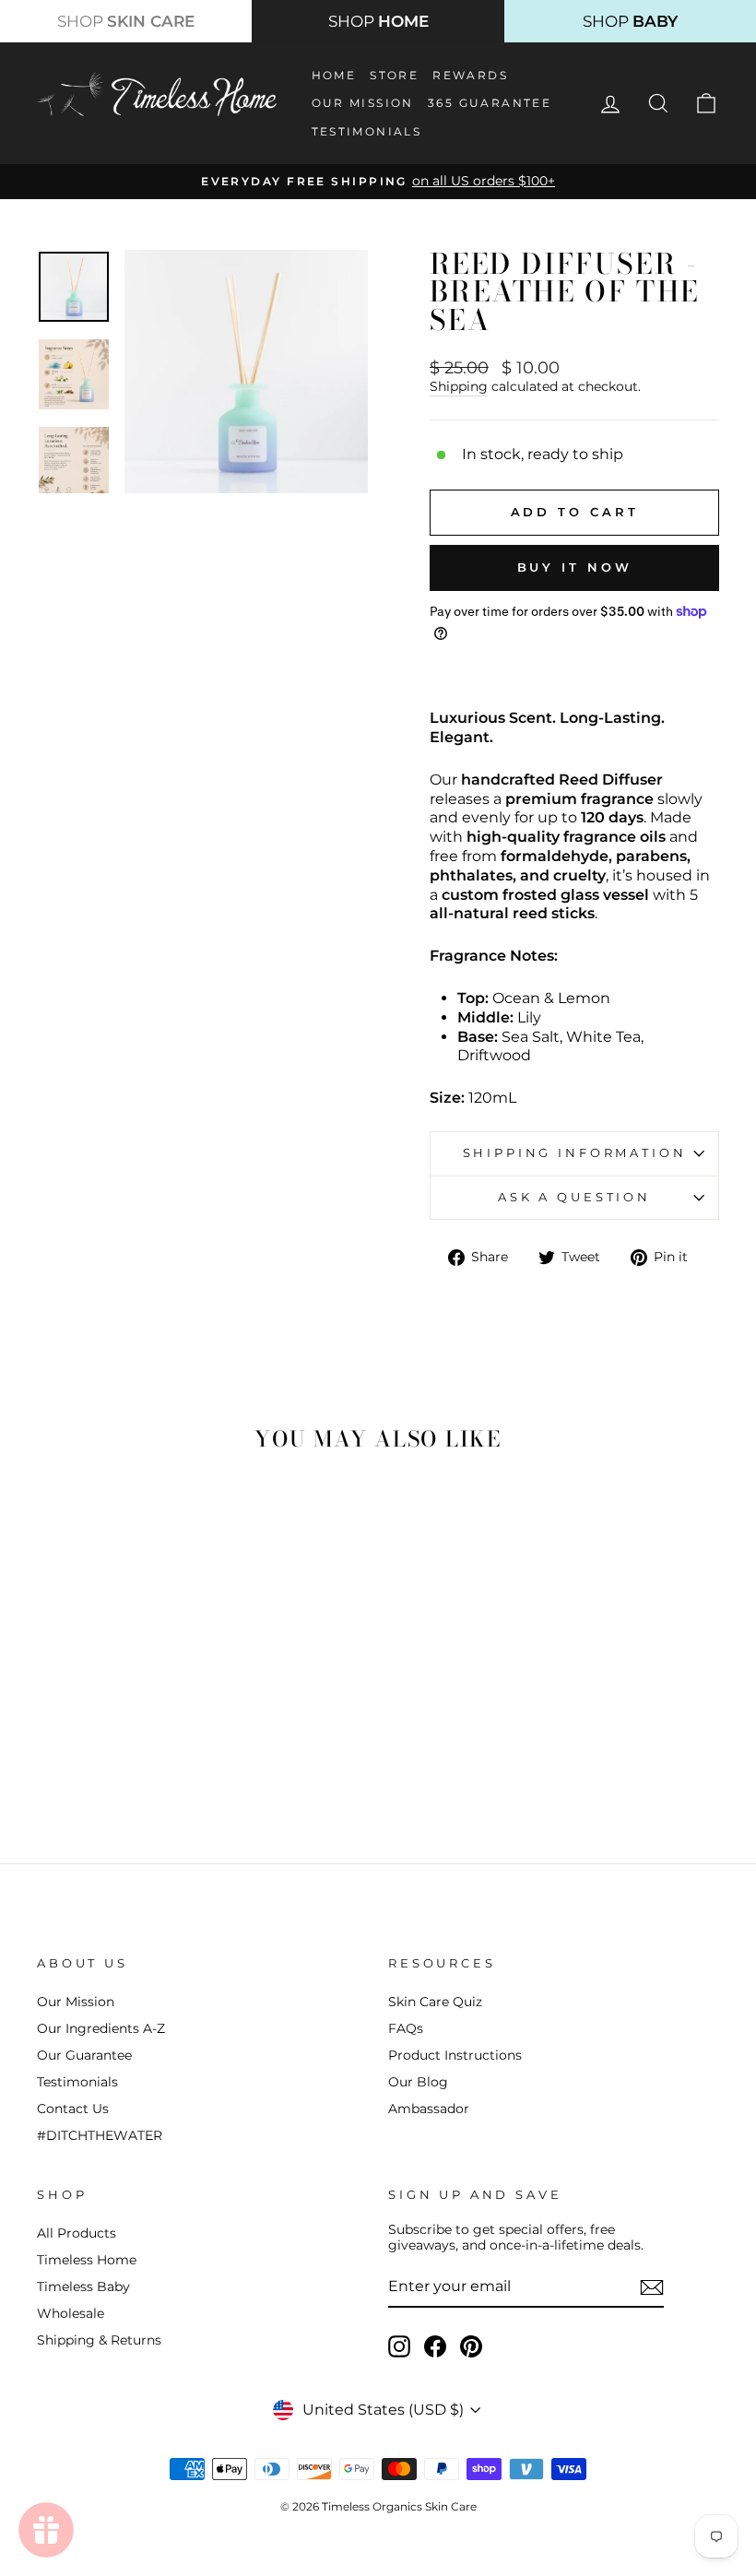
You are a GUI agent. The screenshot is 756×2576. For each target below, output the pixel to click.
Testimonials (367, 131)
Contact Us (73, 2109)
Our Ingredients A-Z (101, 2028)
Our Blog (418, 2082)
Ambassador (429, 2109)
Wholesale (71, 2313)
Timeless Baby (83, 2286)
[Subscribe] (652, 2287)
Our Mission (363, 103)
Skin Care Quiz (435, 2002)
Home (334, 75)
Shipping (459, 386)
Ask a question (574, 1197)
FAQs (406, 2028)
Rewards (470, 75)
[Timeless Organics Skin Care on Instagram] (399, 2346)
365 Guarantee (490, 103)
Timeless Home (87, 2260)
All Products (77, 2233)
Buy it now (575, 567)
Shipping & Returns (99, 2340)
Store (394, 75)
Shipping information (575, 1153)
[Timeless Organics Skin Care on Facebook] (435, 2346)
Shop (126, 21)
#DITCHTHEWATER (100, 2135)
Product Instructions (455, 2055)
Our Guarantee (84, 2055)
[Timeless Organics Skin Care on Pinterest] (471, 2346)
